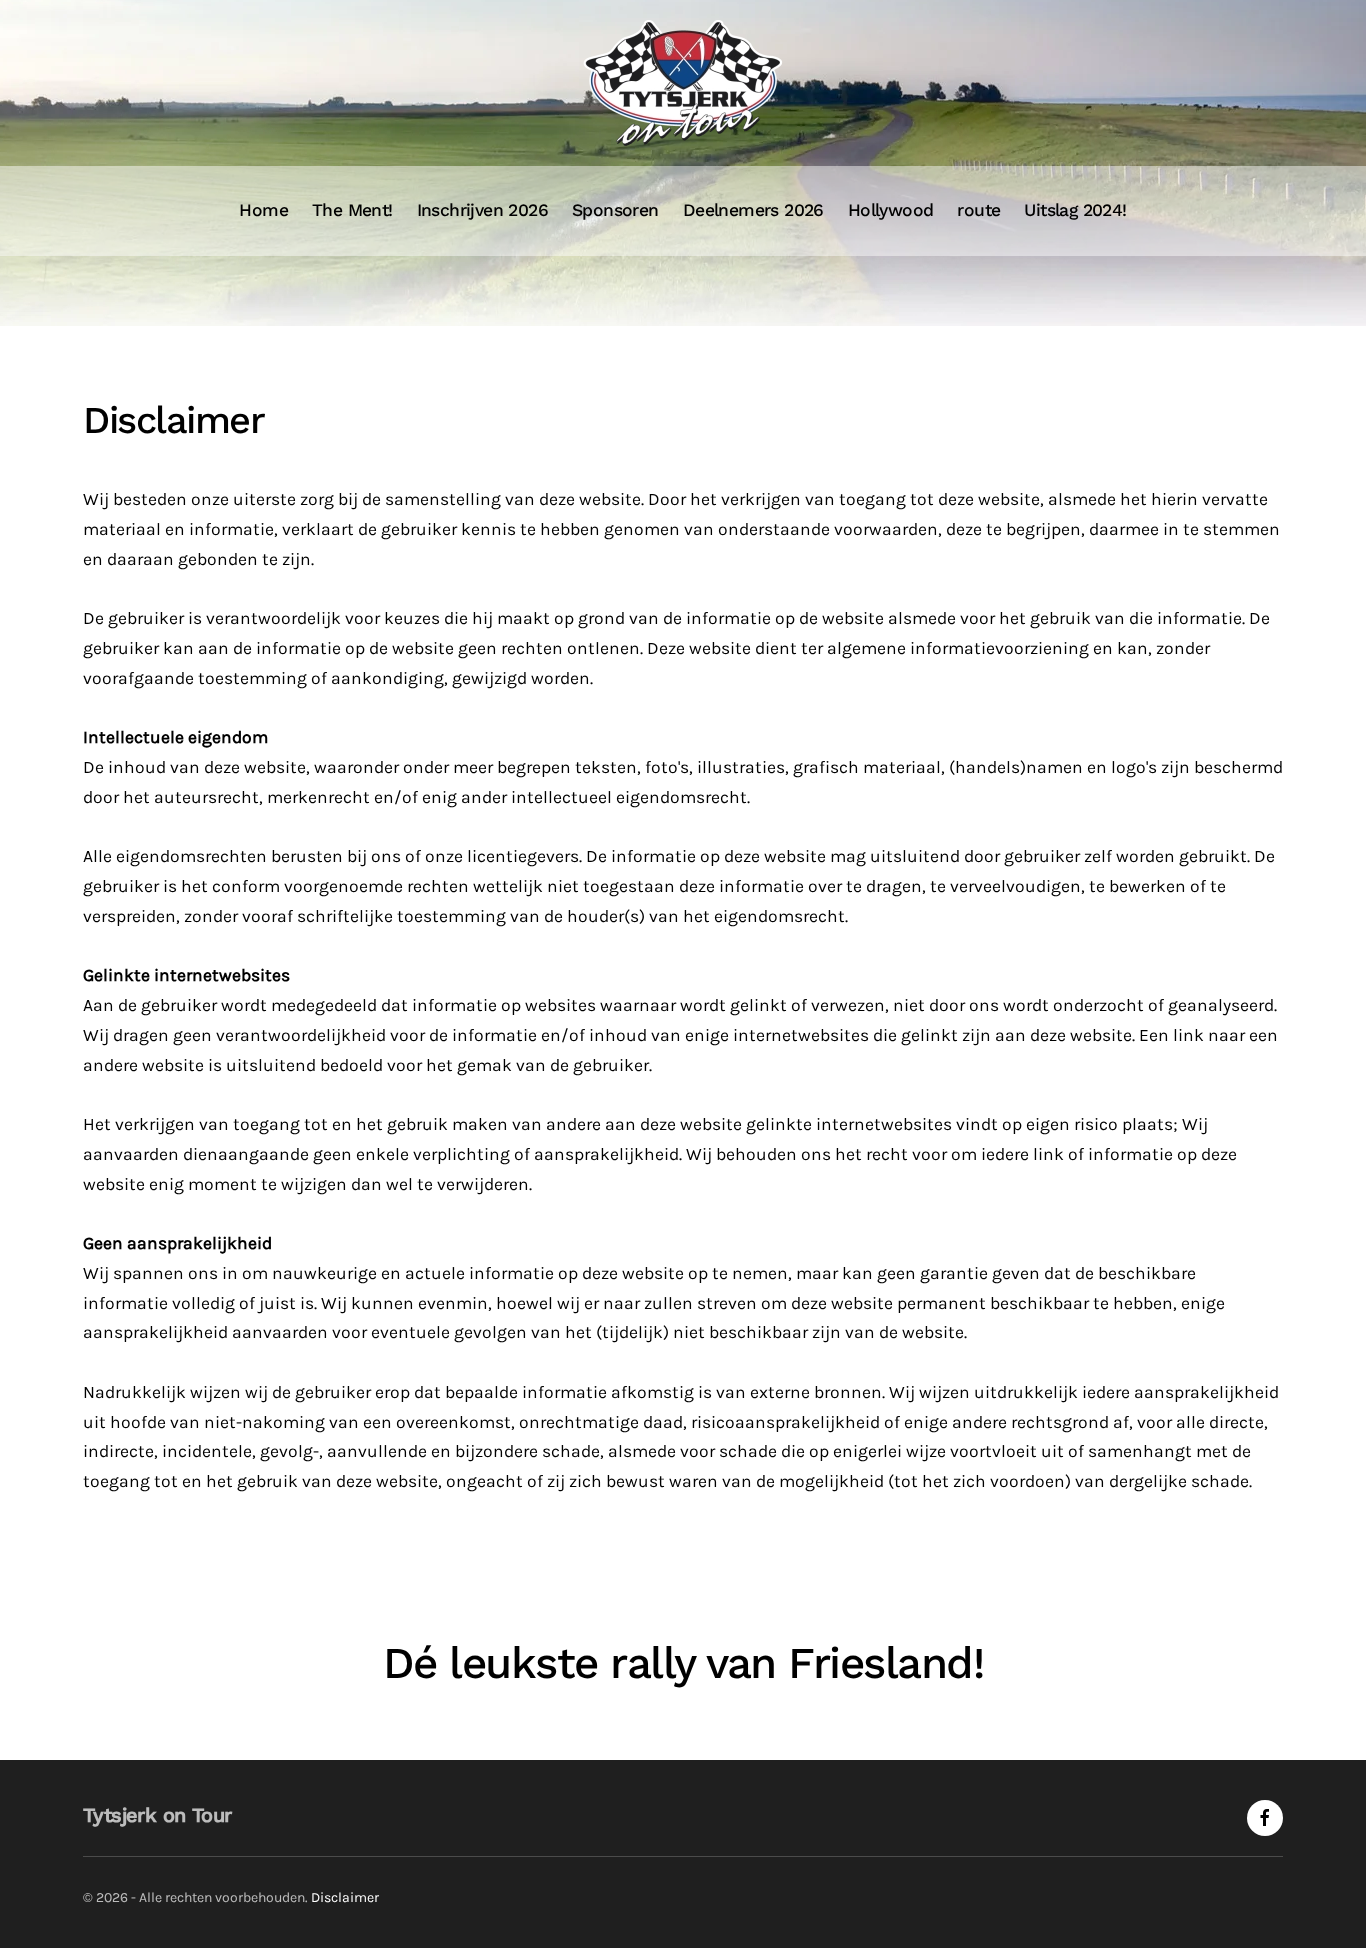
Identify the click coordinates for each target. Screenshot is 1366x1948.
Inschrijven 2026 (482, 210)
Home (263, 210)
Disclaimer (345, 1897)
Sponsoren (615, 210)
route (978, 210)
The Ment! (352, 210)
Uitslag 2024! (1075, 210)
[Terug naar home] (683, 83)
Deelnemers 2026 (753, 210)
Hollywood (891, 210)
